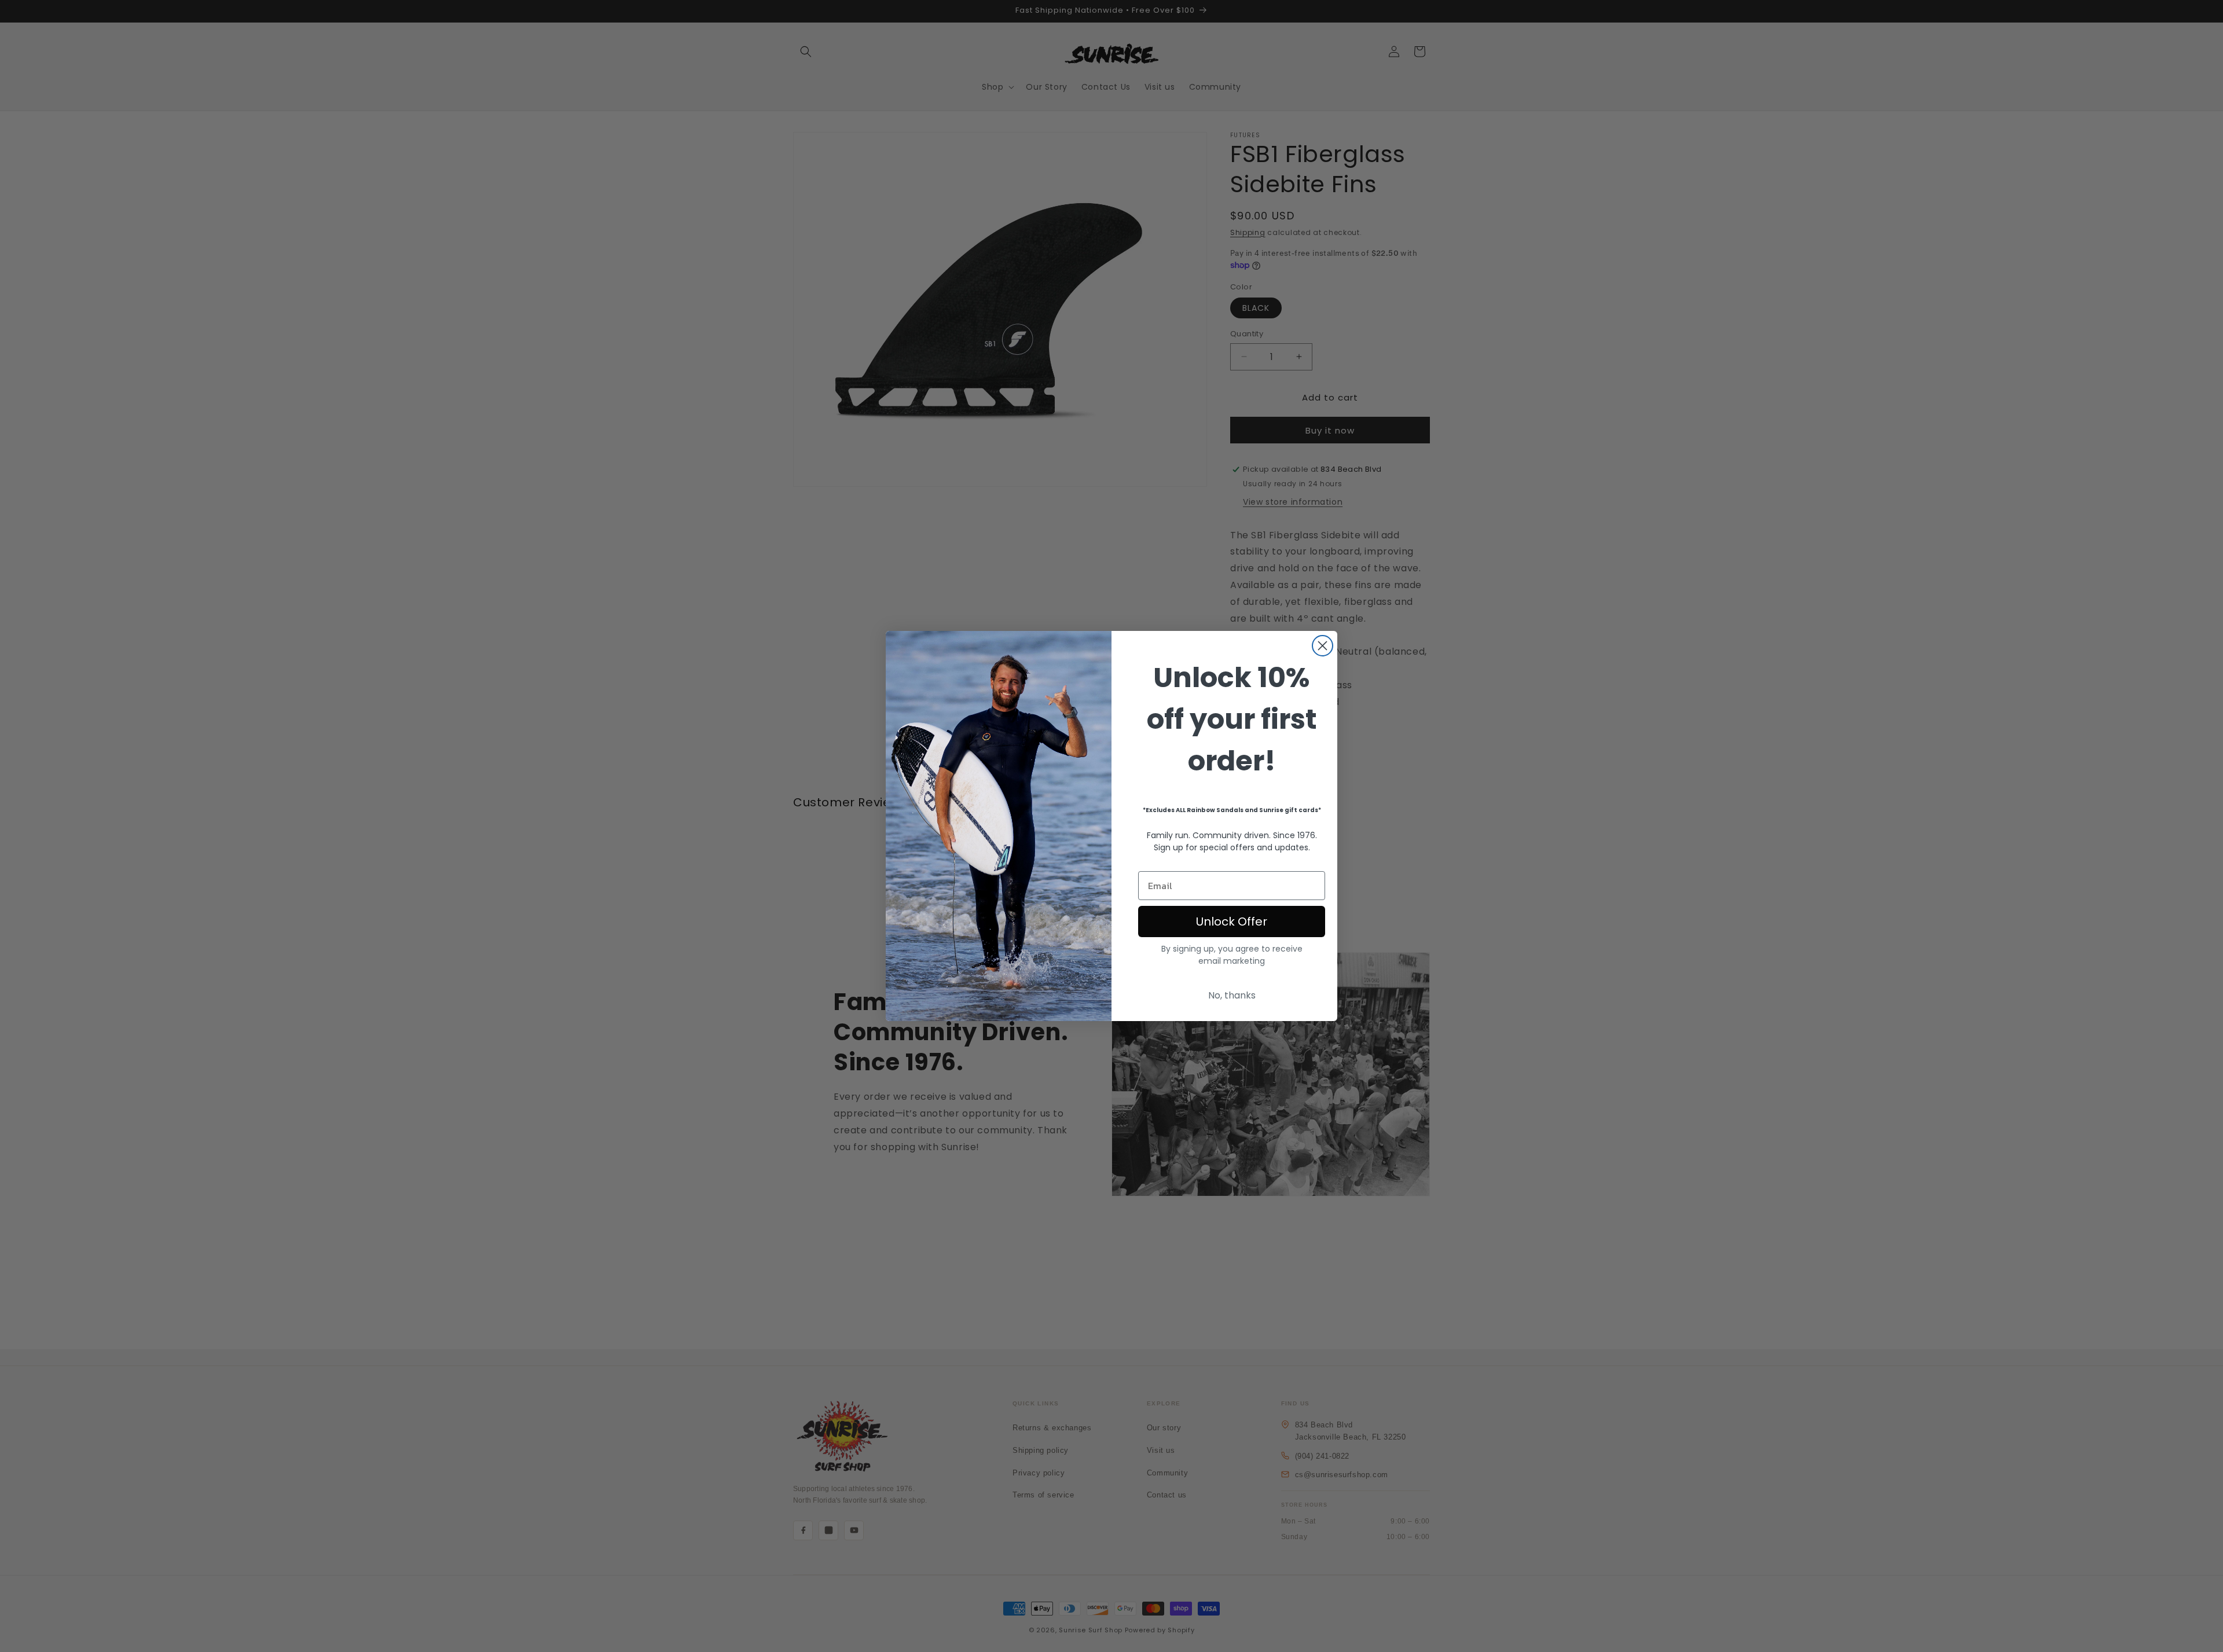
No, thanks (1232, 995)
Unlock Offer (1232, 922)
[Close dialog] (1323, 646)
